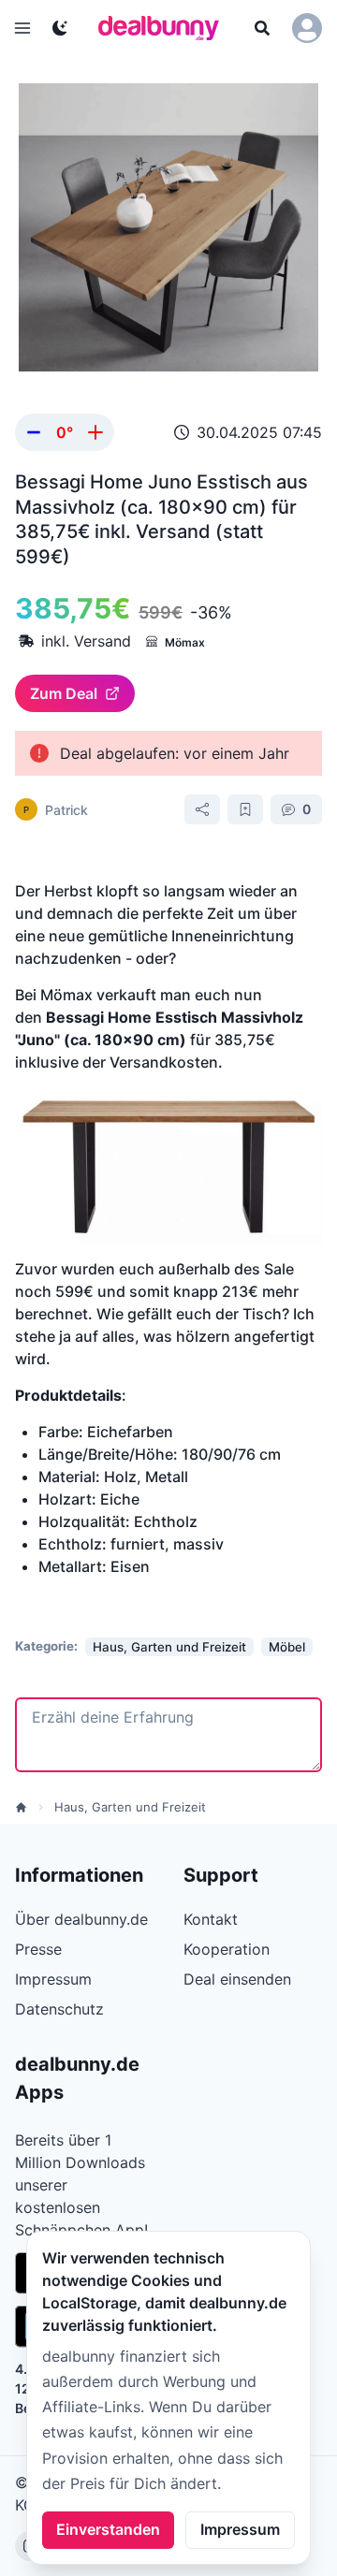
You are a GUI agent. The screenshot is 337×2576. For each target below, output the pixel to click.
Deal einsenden (237, 1979)
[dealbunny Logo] (165, 28)
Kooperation (227, 1949)
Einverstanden (108, 2529)
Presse (38, 1949)
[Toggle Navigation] (22, 28)
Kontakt (211, 1919)
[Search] (262, 28)
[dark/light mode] (60, 28)
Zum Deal (64, 693)
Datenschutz (59, 2009)
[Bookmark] (245, 809)
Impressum (240, 2529)
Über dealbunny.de (81, 1919)
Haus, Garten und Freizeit (130, 1807)
